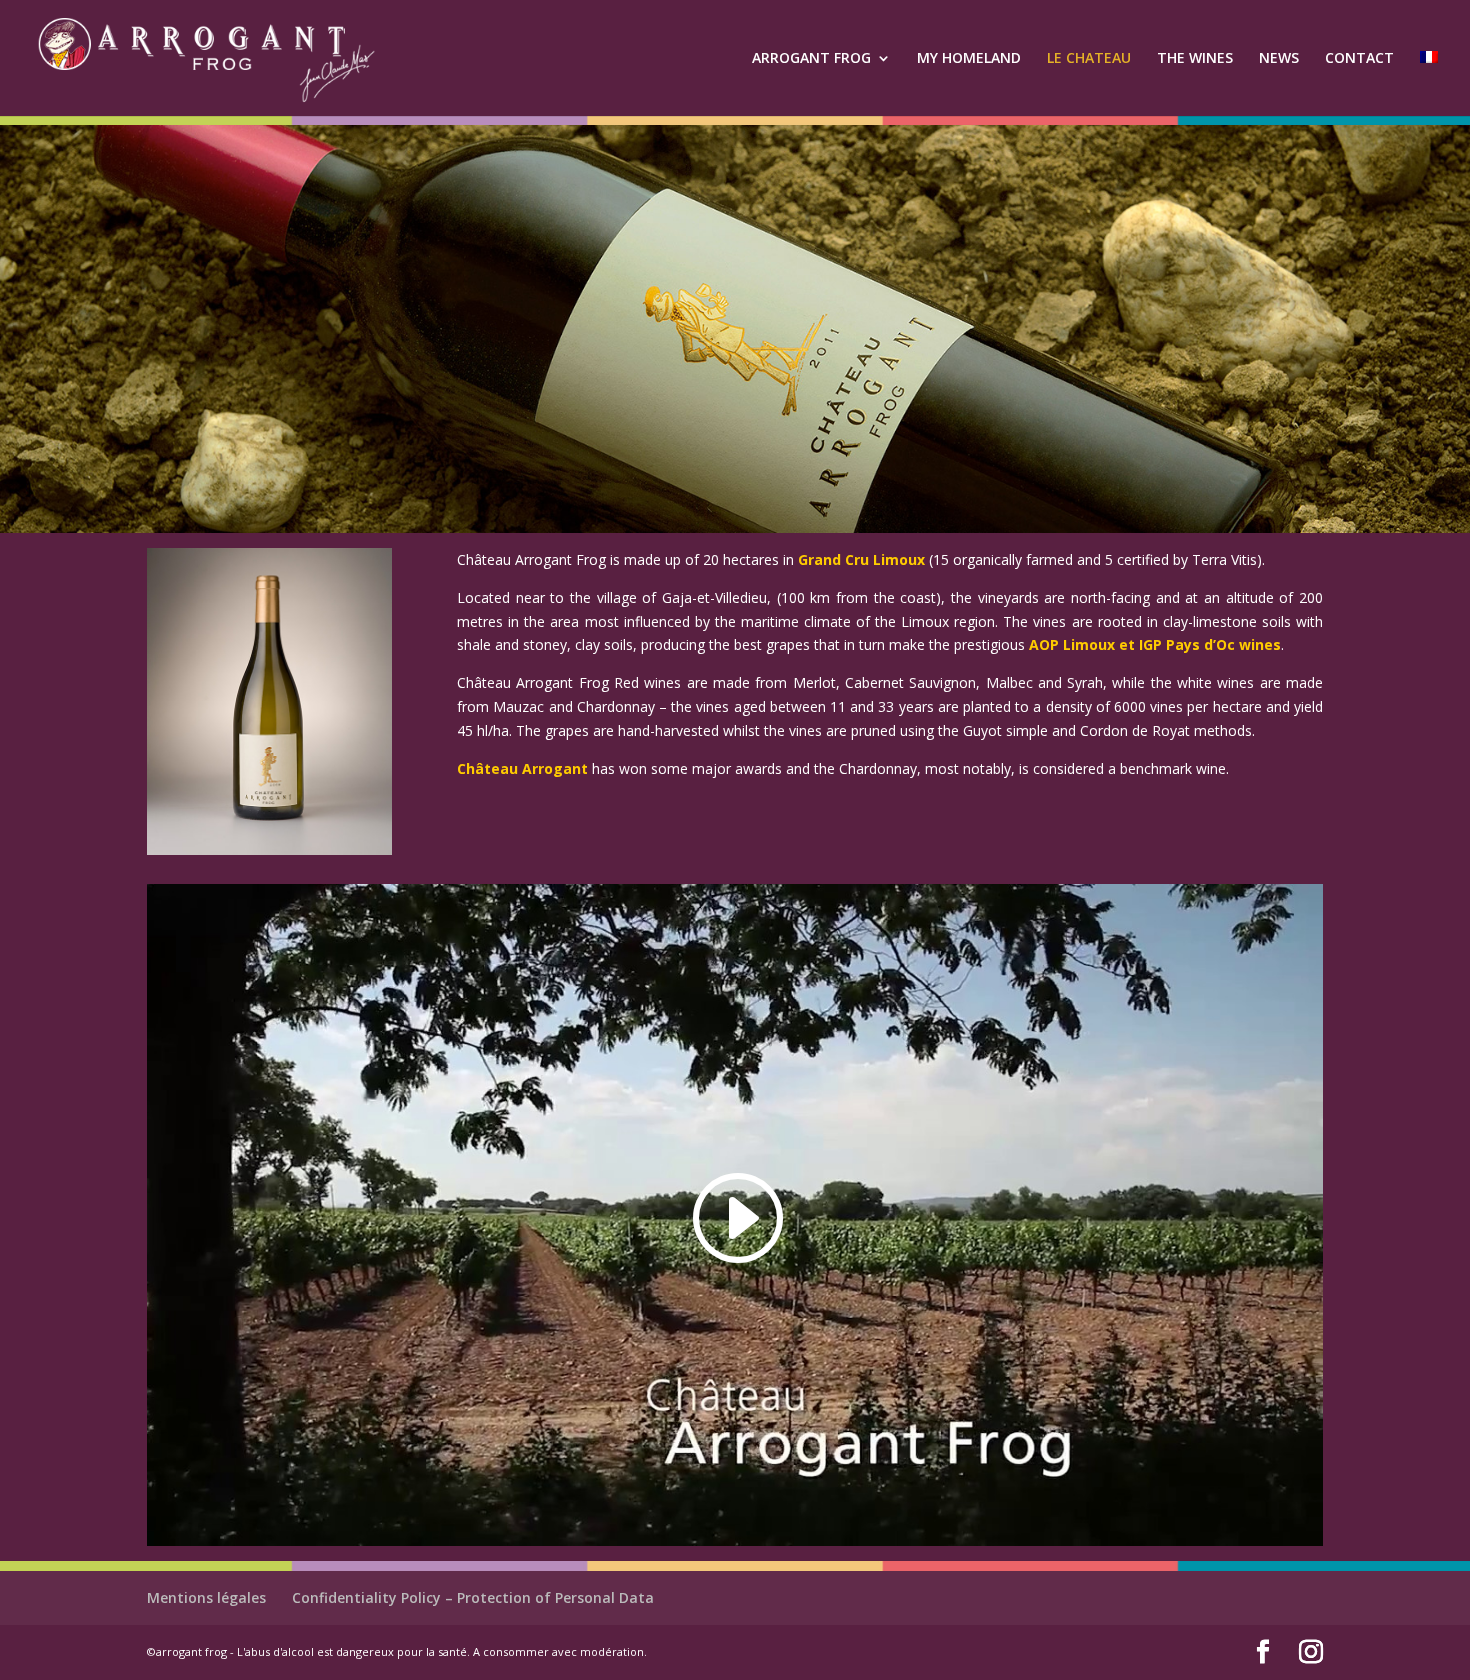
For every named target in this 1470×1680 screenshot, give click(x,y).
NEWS (1279, 59)
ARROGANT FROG (811, 59)
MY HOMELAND (969, 59)
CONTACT (1359, 59)
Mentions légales (206, 1597)
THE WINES (1195, 59)
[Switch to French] (1429, 83)
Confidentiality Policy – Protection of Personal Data (473, 1597)
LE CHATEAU (1089, 59)
